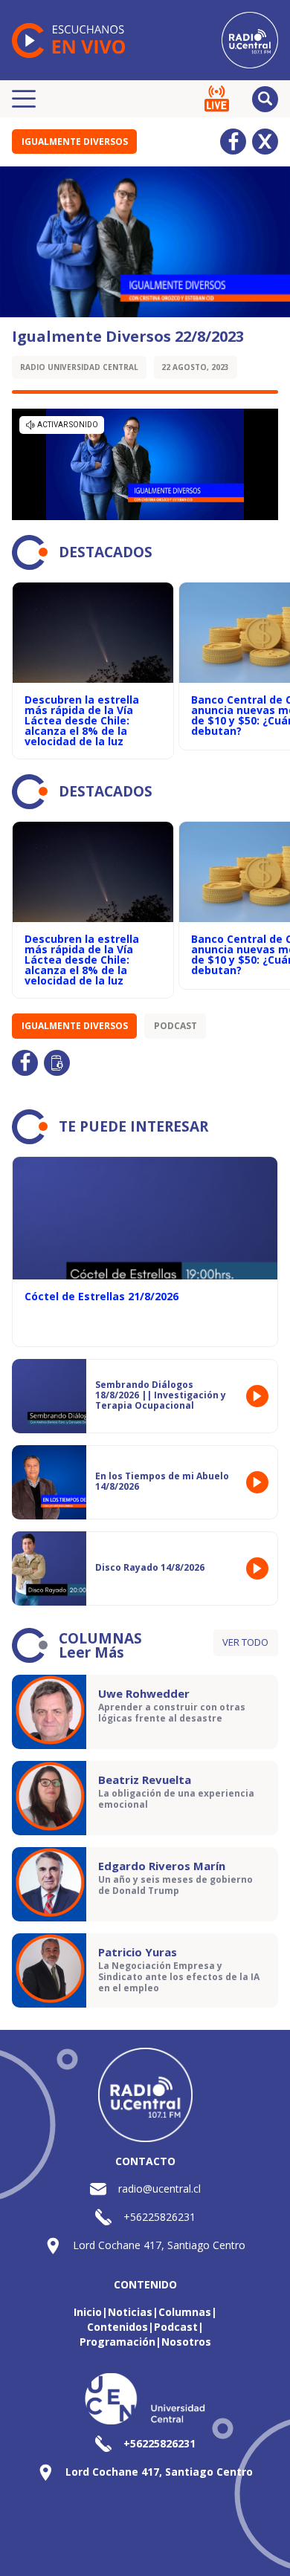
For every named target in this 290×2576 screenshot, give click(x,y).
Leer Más (91, 1652)
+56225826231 (159, 2217)
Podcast (175, 1026)
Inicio (88, 2312)
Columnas (185, 2312)
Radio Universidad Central (79, 367)
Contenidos (117, 2327)
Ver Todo (245, 1642)
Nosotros (186, 2342)
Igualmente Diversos (75, 142)
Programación (117, 2342)
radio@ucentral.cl (159, 2189)
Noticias (130, 2312)
